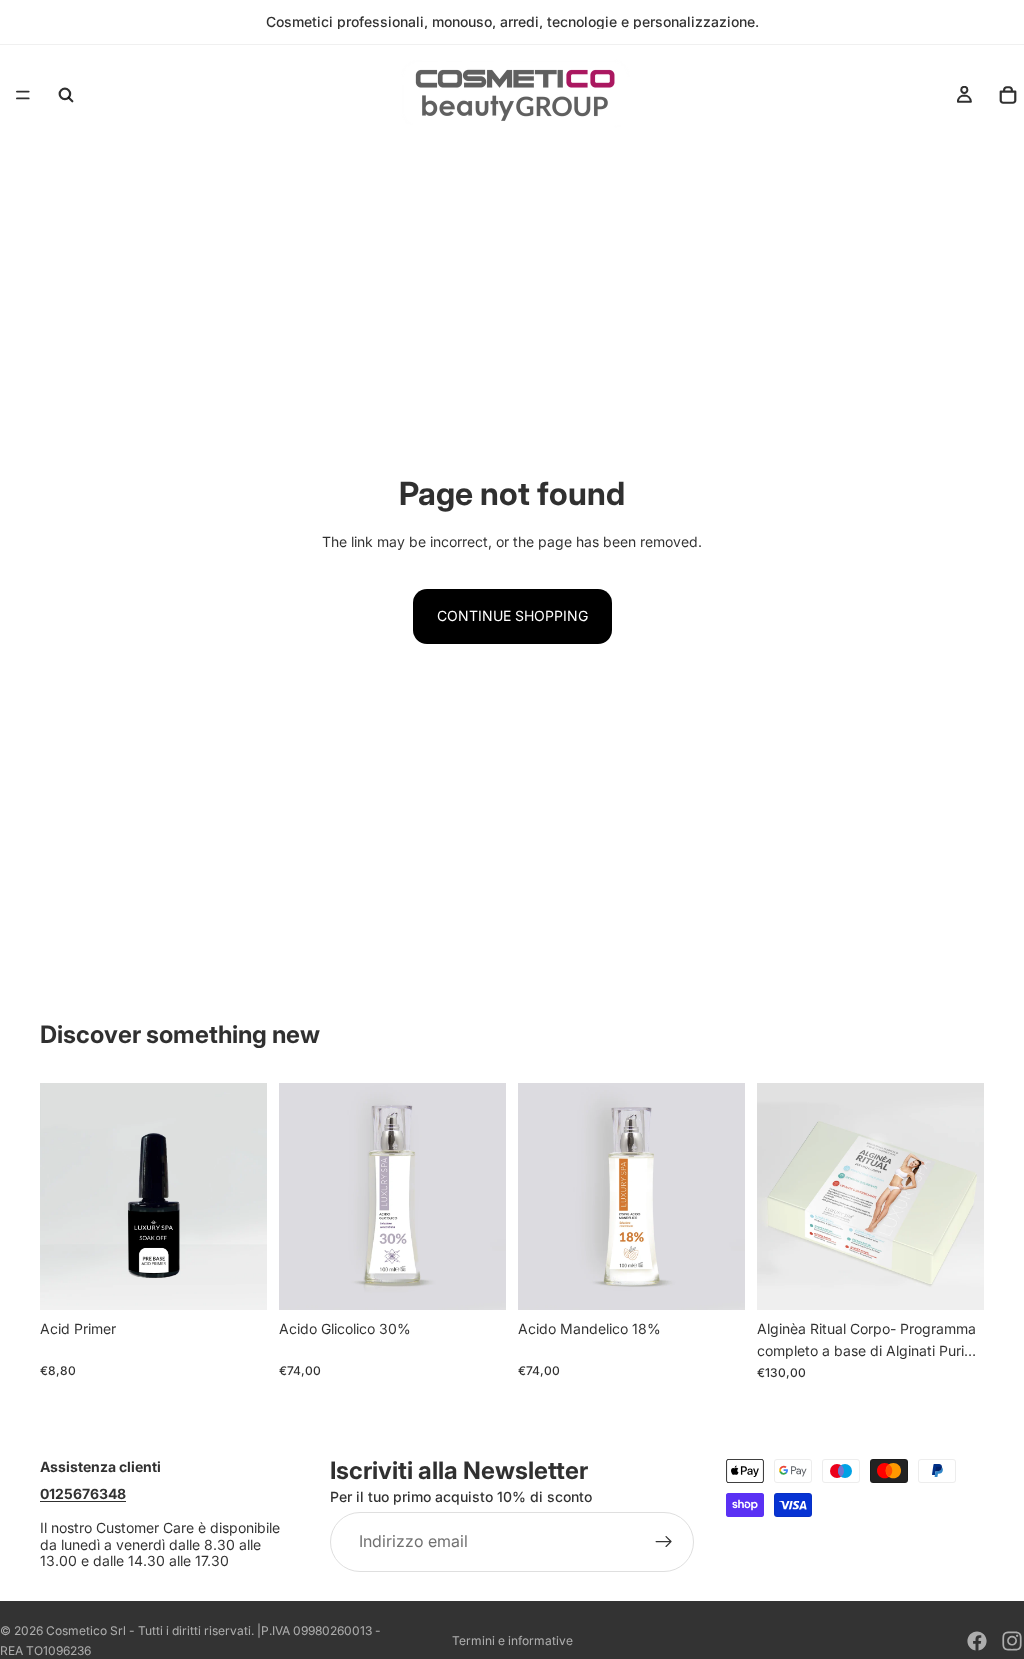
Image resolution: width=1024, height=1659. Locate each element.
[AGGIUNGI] (236, 1279)
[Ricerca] (66, 95)
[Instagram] (1012, 1641)
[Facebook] (977, 1641)
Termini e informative (512, 1640)
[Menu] (23, 95)
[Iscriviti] (664, 1541)
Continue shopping (512, 615)
